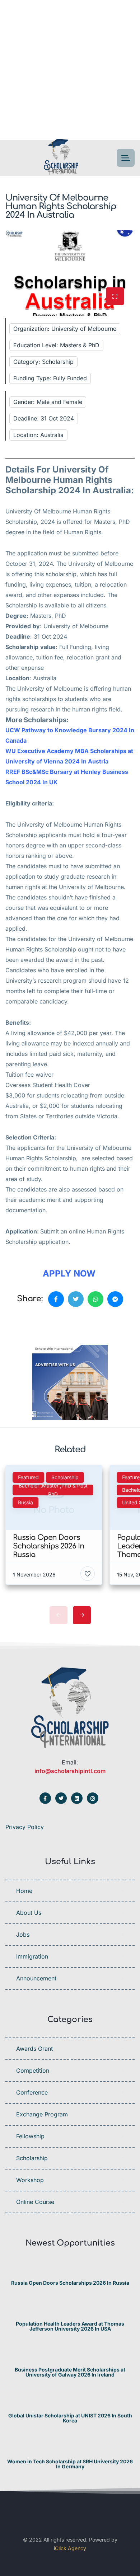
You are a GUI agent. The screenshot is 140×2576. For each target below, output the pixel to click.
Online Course (35, 2202)
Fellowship (30, 2136)
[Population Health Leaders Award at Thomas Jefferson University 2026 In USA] (70, 2310)
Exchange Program (42, 2114)
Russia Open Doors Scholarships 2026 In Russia (70, 2283)
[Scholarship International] (61, 158)
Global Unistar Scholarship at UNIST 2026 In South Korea (70, 2418)
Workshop (30, 2180)
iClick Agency (70, 2548)
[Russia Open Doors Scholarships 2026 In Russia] (70, 2269)
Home (24, 1891)
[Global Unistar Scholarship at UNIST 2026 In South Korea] (70, 2401)
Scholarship (32, 2158)
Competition (33, 2070)
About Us (29, 1913)
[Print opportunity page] (38, 1324)
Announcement (36, 1978)
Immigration (32, 1956)
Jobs (23, 1935)
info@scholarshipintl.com (70, 1771)
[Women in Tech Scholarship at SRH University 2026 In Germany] (70, 2447)
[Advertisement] (70, 70)
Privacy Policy (25, 1827)
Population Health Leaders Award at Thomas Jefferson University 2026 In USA (70, 2326)
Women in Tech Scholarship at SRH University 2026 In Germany (70, 2464)
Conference (32, 2092)
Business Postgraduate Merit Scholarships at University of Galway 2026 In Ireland (70, 2372)
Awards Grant (34, 2049)
